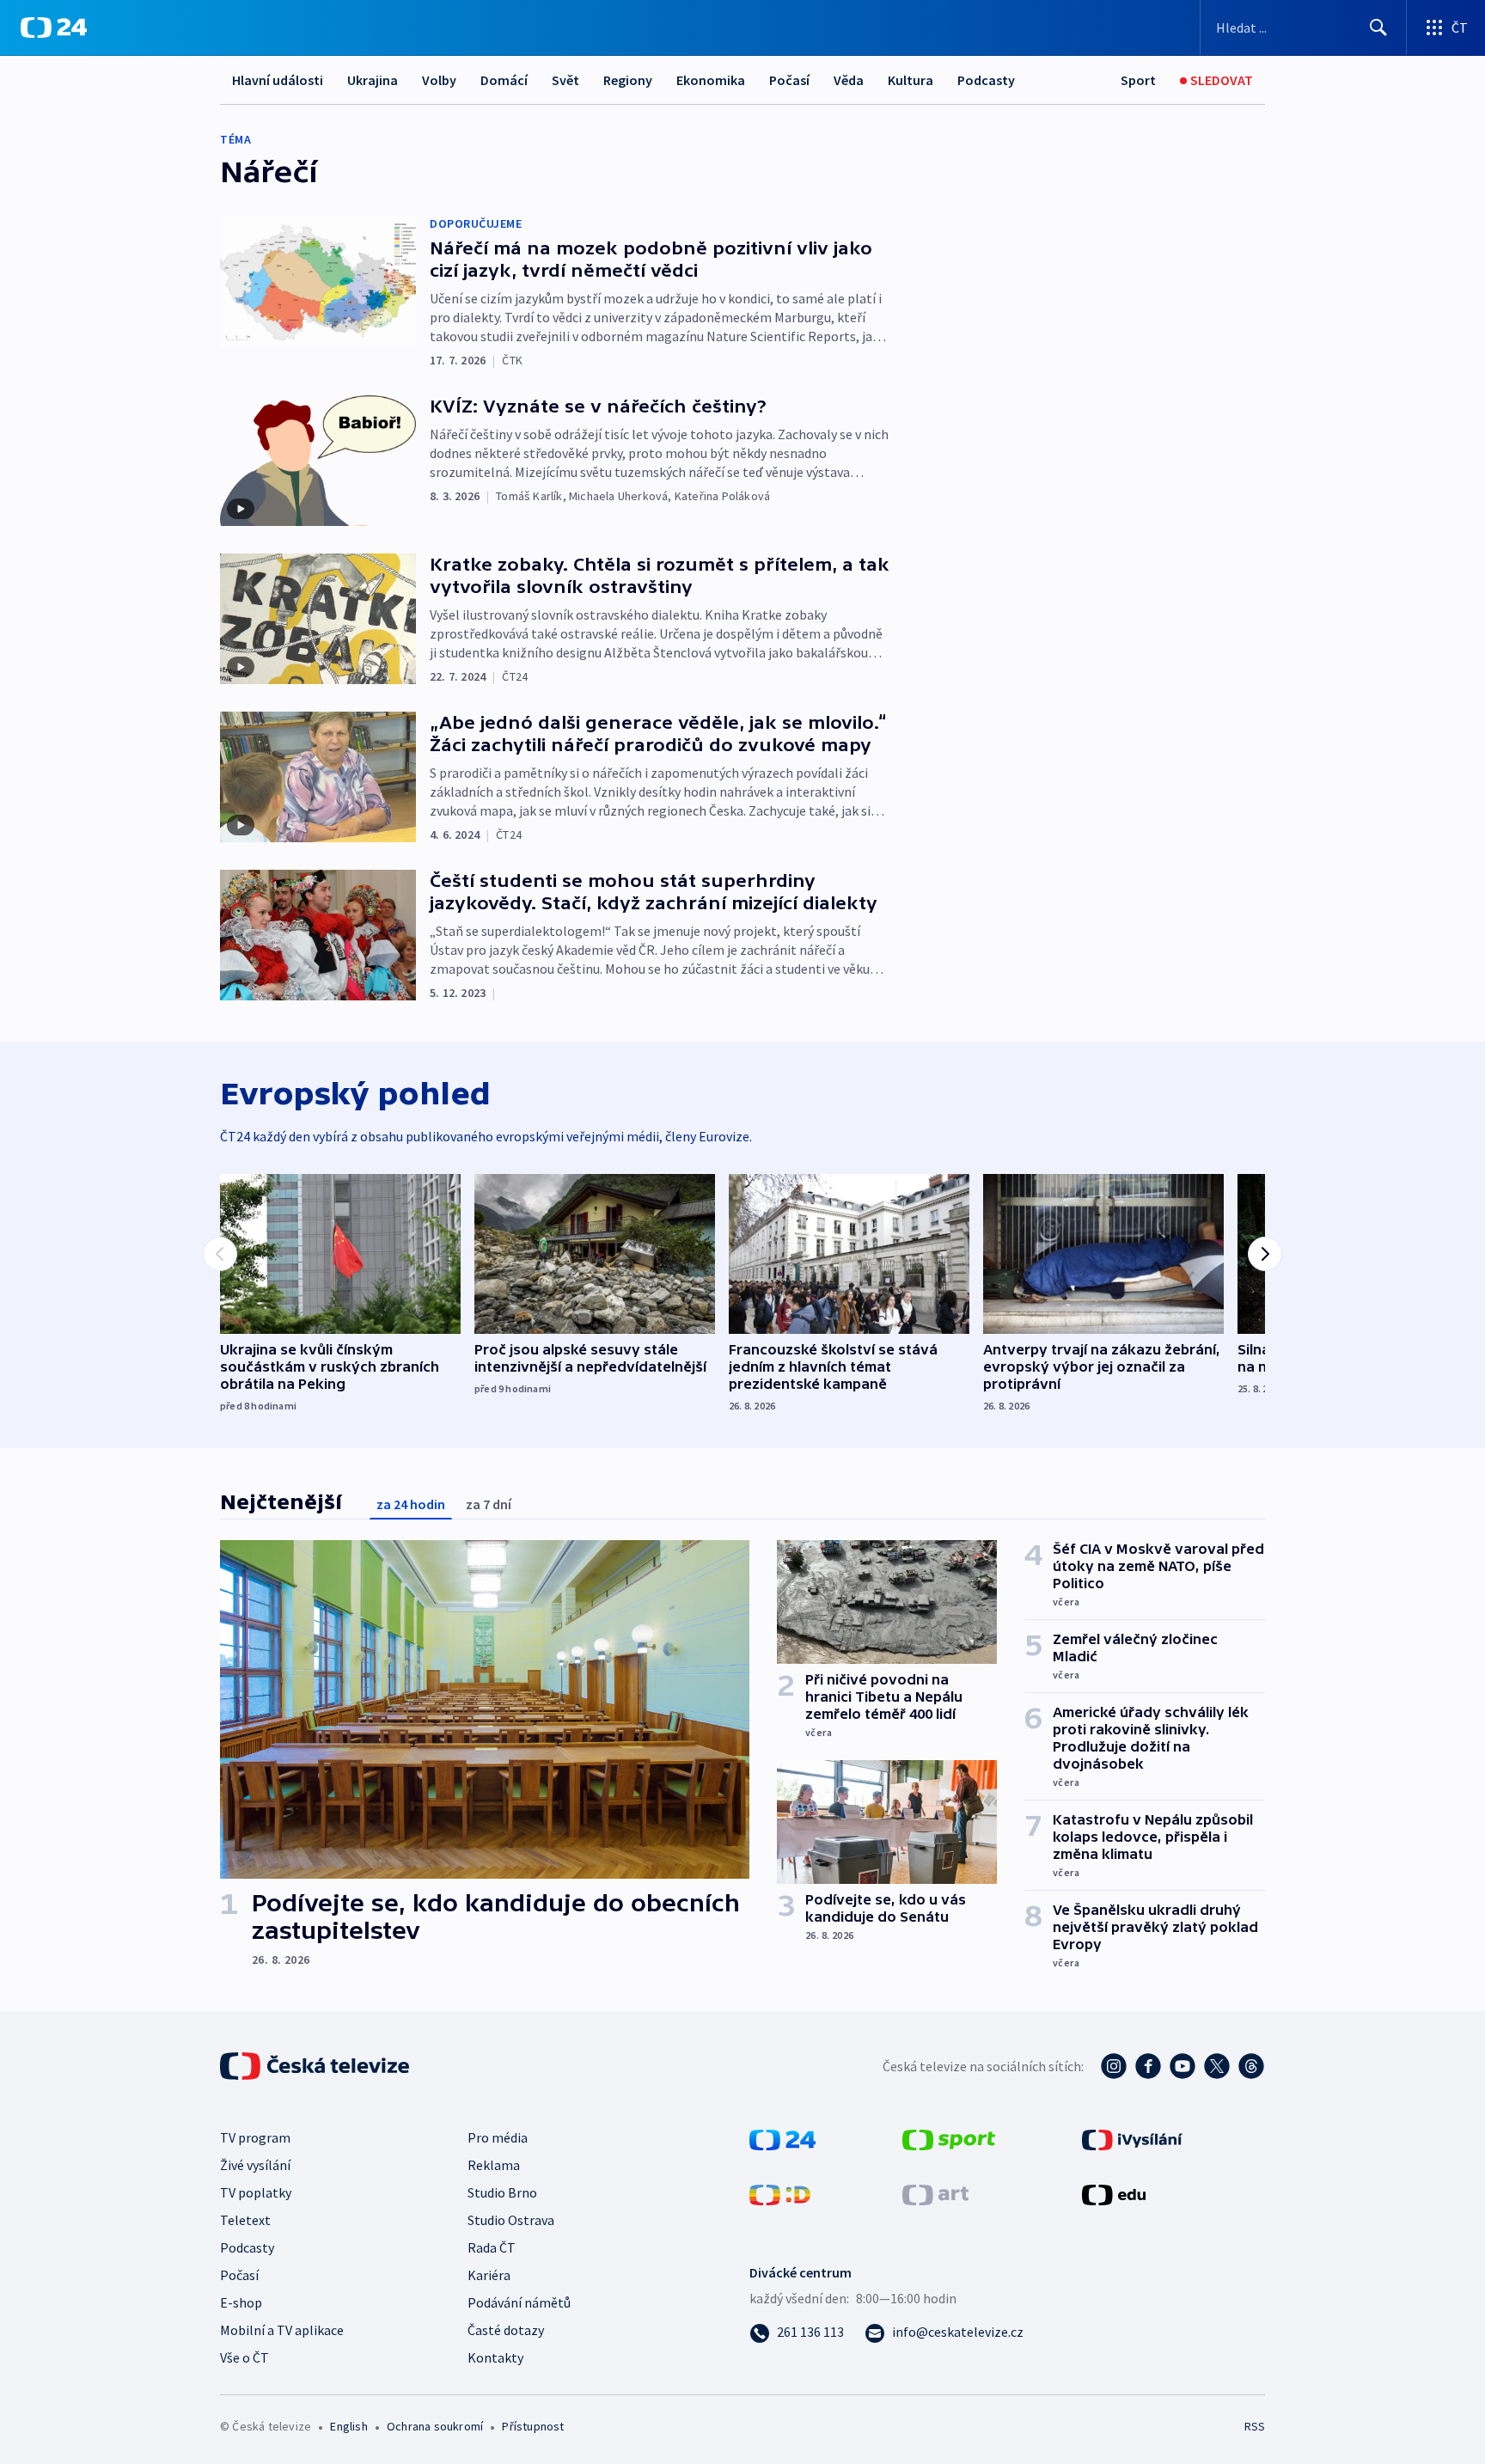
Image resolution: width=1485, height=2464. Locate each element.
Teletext (245, 2220)
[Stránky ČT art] (935, 2193)
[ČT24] (54, 28)
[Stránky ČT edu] (1114, 2193)
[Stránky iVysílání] (1132, 2138)
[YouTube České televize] (1182, 2066)
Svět (565, 80)
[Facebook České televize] (1148, 2066)
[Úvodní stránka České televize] (316, 2066)
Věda (849, 80)
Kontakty (495, 2357)
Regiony (628, 80)
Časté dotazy (506, 2330)
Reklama (494, 2165)
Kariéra (489, 2275)
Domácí (504, 80)
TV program (255, 2137)
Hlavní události (278, 80)
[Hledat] (1378, 28)
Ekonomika (711, 80)
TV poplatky (256, 2192)
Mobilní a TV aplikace (282, 2330)
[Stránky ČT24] (782, 2138)
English (348, 2426)
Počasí (789, 80)
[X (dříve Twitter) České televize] (1217, 2066)
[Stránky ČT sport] (949, 2138)
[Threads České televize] (1251, 2066)
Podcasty (986, 80)
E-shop (241, 2302)
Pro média (498, 2137)
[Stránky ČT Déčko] (780, 2193)
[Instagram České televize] (1114, 2066)
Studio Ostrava (511, 2220)
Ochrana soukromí (435, 2426)
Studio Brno (502, 2192)
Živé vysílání (255, 2165)
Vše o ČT (244, 2357)
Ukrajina (373, 80)
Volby (439, 80)
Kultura (911, 80)
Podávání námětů (519, 2302)
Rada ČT (492, 2247)
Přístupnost (533, 2426)
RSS (1255, 2426)
